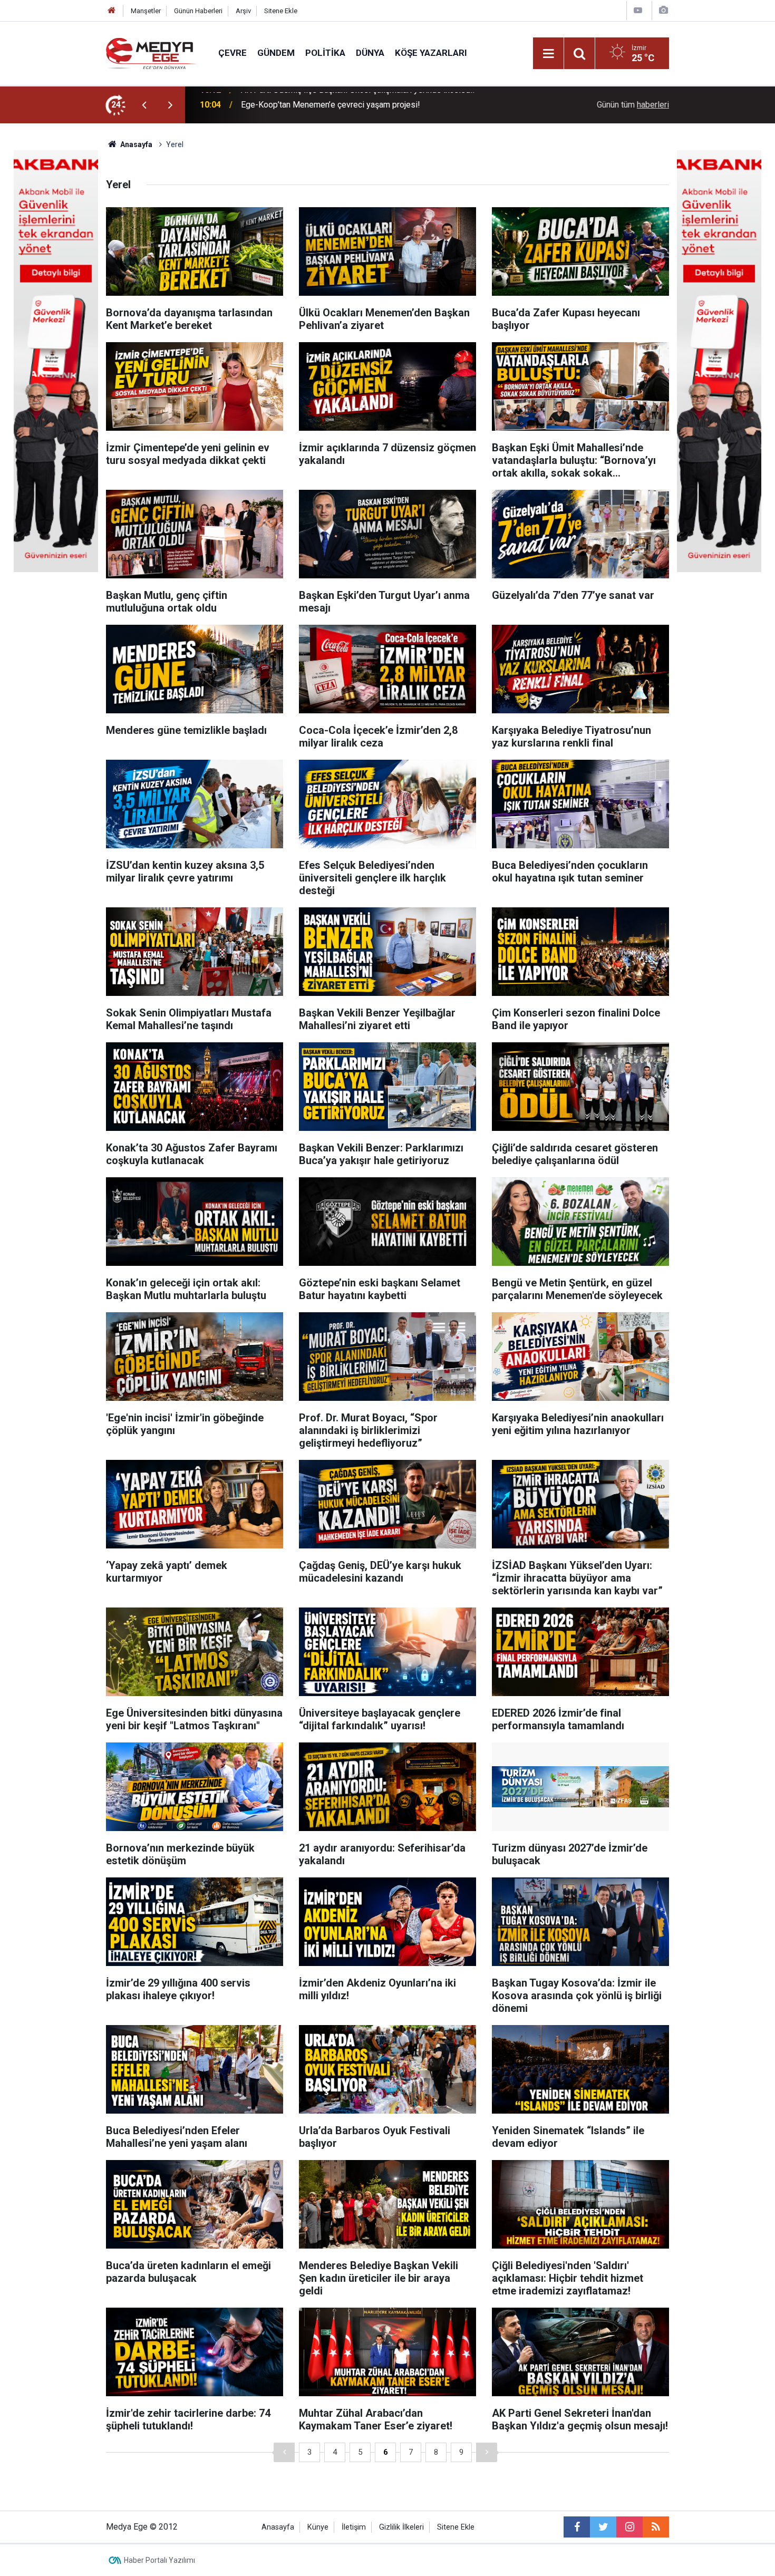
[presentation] (144, 105)
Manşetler (146, 11)
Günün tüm (633, 105)
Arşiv (243, 11)
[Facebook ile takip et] (577, 2527)
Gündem (276, 53)
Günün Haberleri (198, 11)
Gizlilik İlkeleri (401, 2527)
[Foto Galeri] (663, 10)
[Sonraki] (487, 2452)
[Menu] (548, 54)
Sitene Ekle (281, 11)
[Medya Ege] (152, 52)
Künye (318, 2527)
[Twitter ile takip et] (603, 2527)
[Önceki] (284, 2452)
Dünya (370, 53)
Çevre (232, 53)
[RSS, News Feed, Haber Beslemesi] (656, 2527)
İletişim (354, 2527)
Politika (325, 53)
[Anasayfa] (112, 11)
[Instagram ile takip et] (629, 2527)
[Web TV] (638, 10)
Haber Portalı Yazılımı (159, 2560)
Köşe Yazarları (431, 53)
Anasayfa (278, 2527)
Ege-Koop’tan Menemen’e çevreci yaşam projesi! (331, 105)
